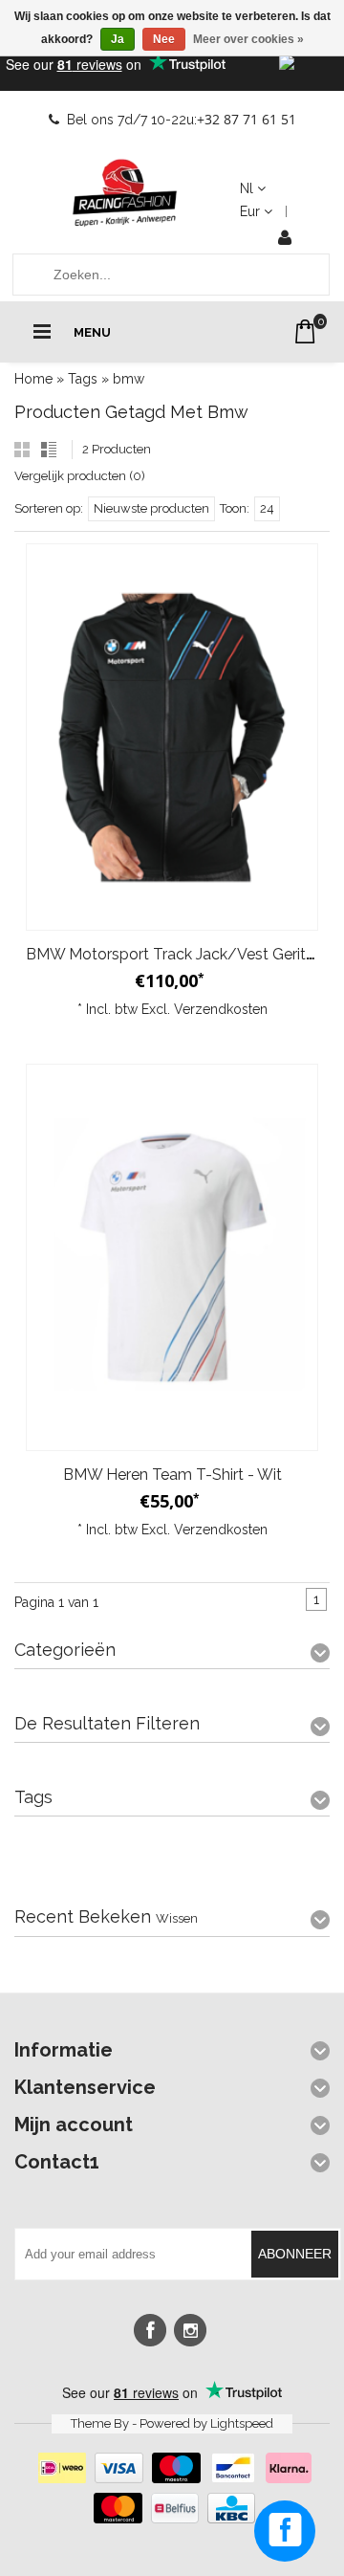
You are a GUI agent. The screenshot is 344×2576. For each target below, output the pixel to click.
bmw (129, 379)
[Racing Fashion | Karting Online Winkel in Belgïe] (125, 193)
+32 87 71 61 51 (247, 119)
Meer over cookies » (248, 39)
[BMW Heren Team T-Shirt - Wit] (172, 1257)
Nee (164, 39)
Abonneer (295, 2254)
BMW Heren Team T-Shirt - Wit (172, 1475)
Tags (83, 379)
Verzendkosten (221, 1009)
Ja (118, 39)
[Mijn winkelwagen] (305, 331)
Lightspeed (242, 2423)
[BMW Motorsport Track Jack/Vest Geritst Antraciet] (172, 737)
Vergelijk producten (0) (80, 476)
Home (33, 379)
